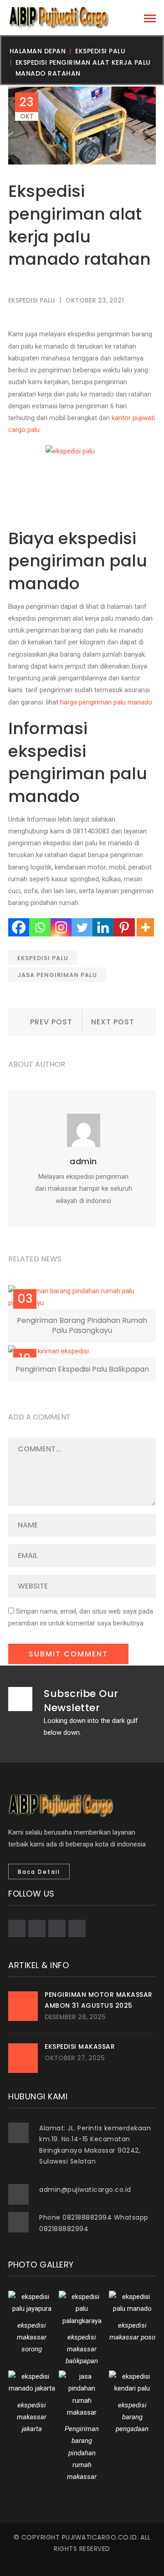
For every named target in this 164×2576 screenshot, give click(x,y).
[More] (145, 927)
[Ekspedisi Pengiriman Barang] (58, 17)
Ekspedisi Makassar (80, 2046)
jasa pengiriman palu (57, 975)
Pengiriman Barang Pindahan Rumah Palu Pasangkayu (82, 1325)
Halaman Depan (38, 51)
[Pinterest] (124, 927)
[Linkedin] (103, 927)
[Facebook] (19, 927)
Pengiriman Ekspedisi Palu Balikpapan (82, 1369)
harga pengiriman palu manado (106, 702)
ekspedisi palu (100, 51)
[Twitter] (82, 927)
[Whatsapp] (40, 927)
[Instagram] (61, 927)
